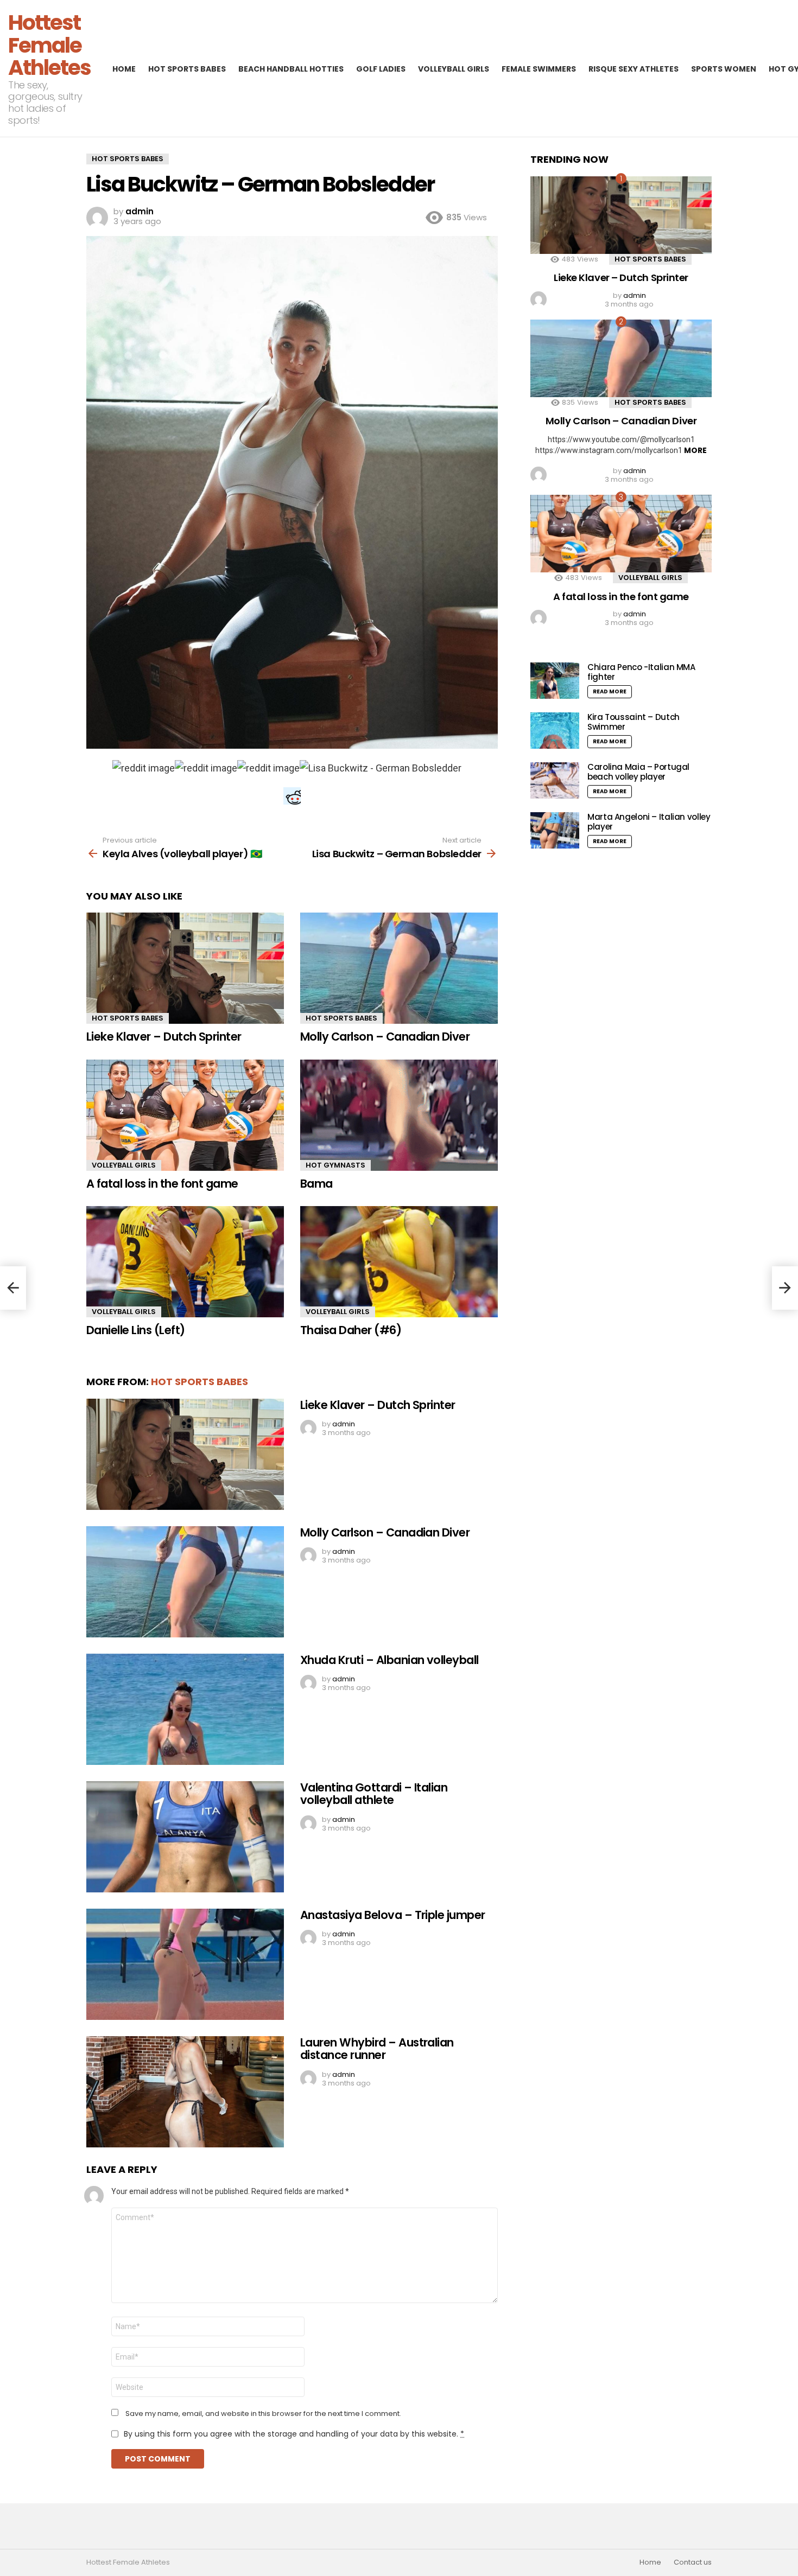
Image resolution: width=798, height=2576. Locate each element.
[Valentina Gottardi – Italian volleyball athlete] (185, 1837)
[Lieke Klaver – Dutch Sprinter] (185, 968)
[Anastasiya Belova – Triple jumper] (185, 1964)
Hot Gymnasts (335, 1165)
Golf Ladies (381, 69)
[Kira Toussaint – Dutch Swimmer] (555, 731)
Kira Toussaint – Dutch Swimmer (634, 722)
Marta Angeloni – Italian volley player (649, 822)
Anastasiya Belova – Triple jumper (393, 1915)
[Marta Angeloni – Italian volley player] (555, 830)
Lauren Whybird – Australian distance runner (377, 2049)
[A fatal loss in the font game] (185, 1115)
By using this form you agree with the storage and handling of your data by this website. (294, 2434)
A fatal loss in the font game (162, 1184)
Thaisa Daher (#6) (351, 1330)
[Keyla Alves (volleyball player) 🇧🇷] (13, 1288)
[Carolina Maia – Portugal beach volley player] (555, 780)
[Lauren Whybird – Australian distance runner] (185, 2092)
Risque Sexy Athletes (634, 69)
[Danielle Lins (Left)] (185, 1262)
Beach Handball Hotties (291, 69)
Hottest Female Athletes (49, 45)
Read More (610, 691)
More (695, 450)
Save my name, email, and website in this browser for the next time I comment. (263, 2414)
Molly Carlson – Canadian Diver (385, 1037)
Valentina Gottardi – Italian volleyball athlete (374, 1794)
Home (124, 69)
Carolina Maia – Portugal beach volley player (638, 772)
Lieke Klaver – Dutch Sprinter (164, 1037)
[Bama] (399, 1115)
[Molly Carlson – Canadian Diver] (399, 968)
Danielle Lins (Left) (136, 1330)
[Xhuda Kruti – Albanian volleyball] (185, 1709)
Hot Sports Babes (187, 69)
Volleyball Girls (454, 69)
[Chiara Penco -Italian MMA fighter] (555, 681)
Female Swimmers (539, 69)
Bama (316, 1184)
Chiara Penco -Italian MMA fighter (641, 672)
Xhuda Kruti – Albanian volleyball (389, 1660)
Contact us (693, 2562)
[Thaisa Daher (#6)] (399, 1262)
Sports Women (724, 69)
